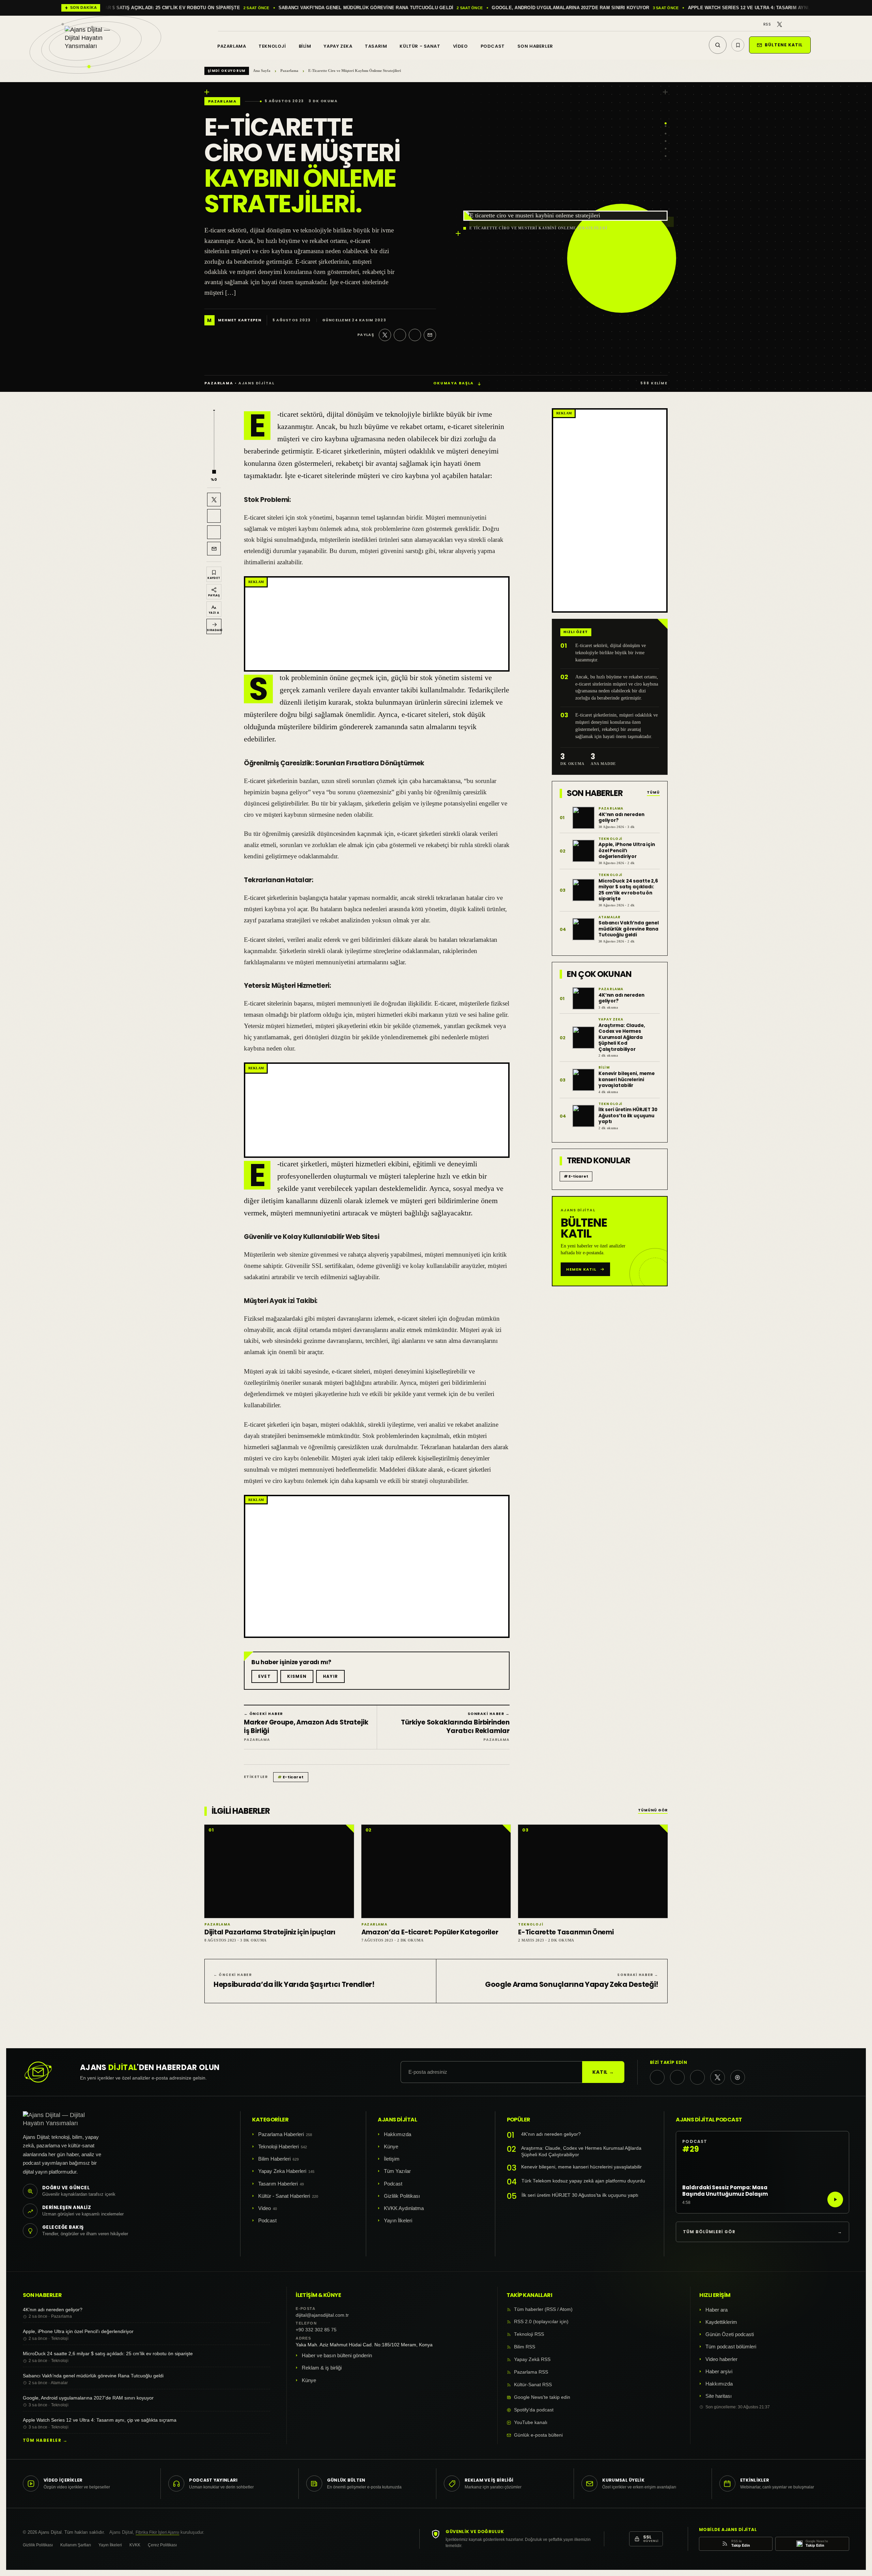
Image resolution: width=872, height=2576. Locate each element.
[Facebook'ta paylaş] (400, 335)
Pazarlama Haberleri (281, 2134)
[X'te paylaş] (385, 335)
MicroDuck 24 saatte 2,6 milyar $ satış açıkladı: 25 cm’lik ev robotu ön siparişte (108, 2353)
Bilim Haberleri (274, 2159)
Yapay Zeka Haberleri (282, 2171)
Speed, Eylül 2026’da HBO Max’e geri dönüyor (529, 8)
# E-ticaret (576, 1176)
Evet (264, 1676)
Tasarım (376, 46)
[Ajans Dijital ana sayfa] (95, 42)
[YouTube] (808, 24)
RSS (767, 24)
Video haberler (721, 2359)
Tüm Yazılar (397, 2171)
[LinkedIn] (799, 24)
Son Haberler (535, 46)
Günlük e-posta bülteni (538, 2435)
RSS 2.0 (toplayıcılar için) (541, 2322)
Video (461, 46)
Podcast (493, 46)
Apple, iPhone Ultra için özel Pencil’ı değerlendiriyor (78, 2331)
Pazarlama (232, 46)
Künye (391, 2146)
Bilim (305, 46)
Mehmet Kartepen (240, 320)
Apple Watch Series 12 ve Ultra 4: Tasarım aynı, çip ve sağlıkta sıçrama (339, 8)
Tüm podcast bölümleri (731, 2347)
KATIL (603, 2072)
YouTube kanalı (531, 2422)
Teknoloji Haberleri (278, 2146)
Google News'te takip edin (542, 2397)
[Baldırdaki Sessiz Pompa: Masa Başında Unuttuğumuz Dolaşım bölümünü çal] (835, 2199)
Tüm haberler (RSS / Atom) (543, 2309)
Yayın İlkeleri (398, 2220)
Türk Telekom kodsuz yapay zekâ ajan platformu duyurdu (583, 2181)
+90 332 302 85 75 (316, 2330)
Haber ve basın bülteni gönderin (337, 2355)
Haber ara (717, 2310)
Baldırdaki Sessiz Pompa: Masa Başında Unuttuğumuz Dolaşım (725, 2191)
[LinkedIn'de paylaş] (415, 335)
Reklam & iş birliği (322, 2368)
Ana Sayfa (262, 71)
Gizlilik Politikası (402, 2196)
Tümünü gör (653, 1811)
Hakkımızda (398, 2134)
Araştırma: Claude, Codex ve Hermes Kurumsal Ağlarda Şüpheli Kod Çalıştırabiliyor (581, 2152)
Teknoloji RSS (529, 2334)
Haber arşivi (719, 2371)
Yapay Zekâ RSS (532, 2359)
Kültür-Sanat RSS (533, 2385)
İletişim (392, 2159)
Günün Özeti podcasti (730, 2334)
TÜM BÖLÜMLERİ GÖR (762, 2232)
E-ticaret (291, 1777)
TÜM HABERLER (45, 2440)
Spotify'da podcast (534, 2410)
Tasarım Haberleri (278, 2184)
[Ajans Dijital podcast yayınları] (738, 2077)
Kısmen (297, 1676)
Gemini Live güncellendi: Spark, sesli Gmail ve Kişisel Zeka (703, 8)
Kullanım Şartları (76, 2545)
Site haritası (719, 2396)
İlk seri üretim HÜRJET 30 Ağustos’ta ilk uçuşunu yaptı (580, 2195)
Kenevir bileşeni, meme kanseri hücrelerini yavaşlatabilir (581, 2167)
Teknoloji (272, 46)
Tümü (653, 793)
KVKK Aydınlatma (404, 2208)
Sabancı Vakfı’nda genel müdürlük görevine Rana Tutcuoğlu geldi (93, 2376)
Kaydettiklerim (721, 2322)
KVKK (135, 2545)
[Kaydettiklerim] (738, 45)
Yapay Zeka (338, 46)
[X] (780, 24)
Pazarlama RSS (531, 2372)
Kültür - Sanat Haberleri (284, 2196)
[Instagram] (789, 24)
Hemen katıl (581, 1269)
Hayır (330, 1676)
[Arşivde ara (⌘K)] (718, 45)
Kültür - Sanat (420, 46)
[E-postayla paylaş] (430, 335)
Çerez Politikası (162, 2545)
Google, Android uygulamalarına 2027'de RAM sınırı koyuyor (129, 8)
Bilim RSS (525, 2347)
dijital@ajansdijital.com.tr (322, 2315)
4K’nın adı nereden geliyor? (551, 2134)
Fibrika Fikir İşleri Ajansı (157, 2532)
